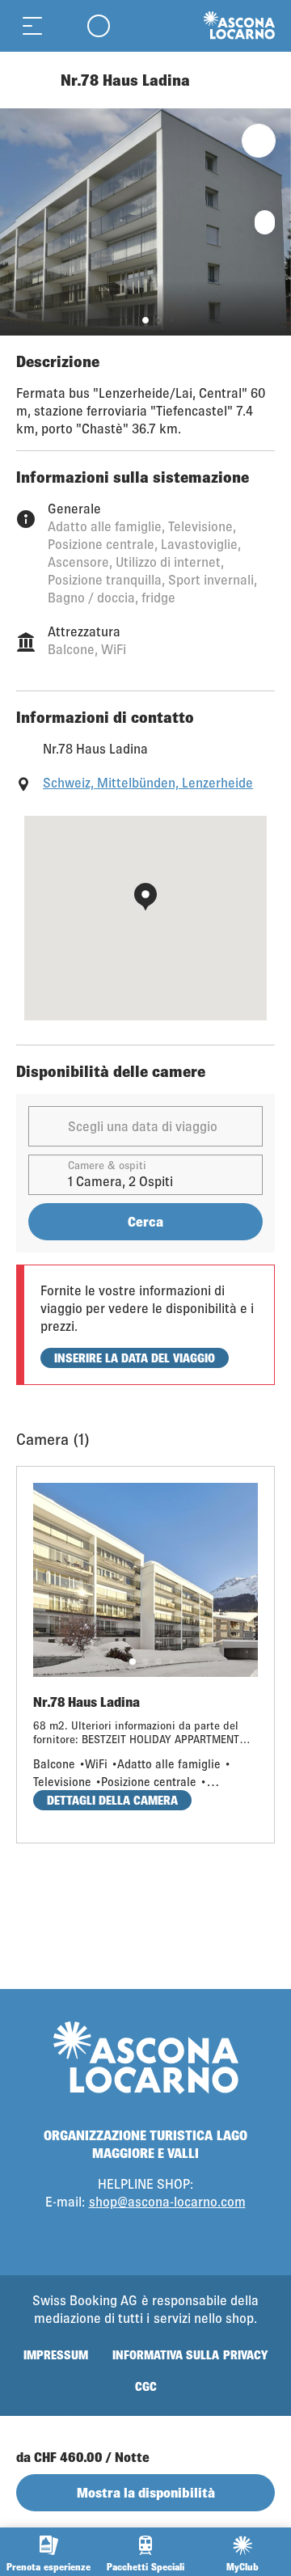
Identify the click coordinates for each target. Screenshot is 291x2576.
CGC (146, 2386)
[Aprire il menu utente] (99, 25)
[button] (145, 320)
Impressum (56, 2355)
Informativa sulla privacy (190, 2355)
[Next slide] (275, 222)
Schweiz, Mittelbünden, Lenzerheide (148, 782)
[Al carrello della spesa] (65, 25)
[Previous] (30, 80)
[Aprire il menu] (32, 25)
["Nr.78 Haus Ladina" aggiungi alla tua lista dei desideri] (259, 141)
